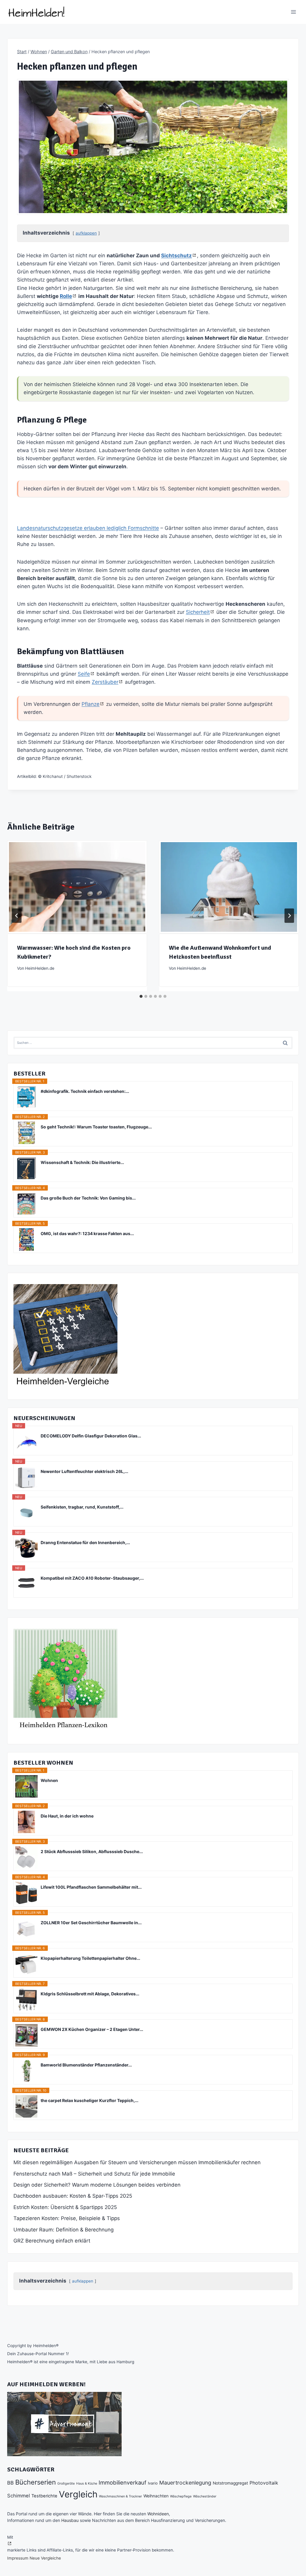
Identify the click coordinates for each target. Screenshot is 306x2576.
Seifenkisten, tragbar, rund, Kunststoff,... (82, 1507)
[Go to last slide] (17, 916)
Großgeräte (66, 2484)
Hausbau (70, 2520)
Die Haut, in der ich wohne (67, 1816)
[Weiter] (289, 916)
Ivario (153, 2483)
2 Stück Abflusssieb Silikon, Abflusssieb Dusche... (92, 1851)
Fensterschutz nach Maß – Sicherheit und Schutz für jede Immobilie (94, 2174)
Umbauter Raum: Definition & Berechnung (64, 2230)
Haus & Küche (87, 2484)
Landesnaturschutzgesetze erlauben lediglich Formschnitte (88, 528)
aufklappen (86, 233)
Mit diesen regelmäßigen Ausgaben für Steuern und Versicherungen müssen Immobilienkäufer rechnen (137, 2162)
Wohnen (49, 1780)
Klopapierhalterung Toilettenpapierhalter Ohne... (90, 1958)
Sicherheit (198, 612)
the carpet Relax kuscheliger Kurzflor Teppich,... (89, 2100)
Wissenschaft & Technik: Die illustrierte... (82, 1162)
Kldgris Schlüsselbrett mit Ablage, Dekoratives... (90, 1994)
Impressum (18, 2558)
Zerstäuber (105, 682)
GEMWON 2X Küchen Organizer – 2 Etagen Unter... (92, 2029)
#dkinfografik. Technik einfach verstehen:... (85, 1091)
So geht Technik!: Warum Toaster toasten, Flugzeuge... (96, 1127)
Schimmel (19, 2496)
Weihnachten (156, 2496)
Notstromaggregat (230, 2483)
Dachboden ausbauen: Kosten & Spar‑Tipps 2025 (73, 2196)
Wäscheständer (205, 2496)
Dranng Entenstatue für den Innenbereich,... (85, 1542)
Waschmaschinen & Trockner (120, 2496)
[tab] (141, 996)
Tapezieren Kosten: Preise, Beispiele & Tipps (67, 2218)
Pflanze (91, 704)
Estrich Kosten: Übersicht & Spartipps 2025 (65, 2207)
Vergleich (78, 2494)
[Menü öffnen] (293, 12)
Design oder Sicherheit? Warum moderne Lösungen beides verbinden (97, 2185)
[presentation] (77, 887)
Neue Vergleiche (45, 2558)
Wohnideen (158, 2514)
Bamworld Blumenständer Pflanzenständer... (86, 2065)
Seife (84, 674)
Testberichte (44, 2496)
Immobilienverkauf (123, 2482)
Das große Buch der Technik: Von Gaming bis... (88, 1198)
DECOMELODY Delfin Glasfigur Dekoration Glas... (91, 1436)
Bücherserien (36, 2482)
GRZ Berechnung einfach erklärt (52, 2241)
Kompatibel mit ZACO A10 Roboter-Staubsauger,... (92, 1578)
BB (10, 2483)
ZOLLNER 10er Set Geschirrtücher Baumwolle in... (91, 1923)
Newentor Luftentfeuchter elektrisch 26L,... (84, 1471)
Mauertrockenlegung (185, 2483)
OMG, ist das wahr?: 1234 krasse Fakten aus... (87, 1233)
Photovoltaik (264, 2483)
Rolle (66, 296)
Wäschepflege (181, 2496)
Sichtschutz (176, 256)
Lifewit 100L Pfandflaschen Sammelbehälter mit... (91, 1887)
